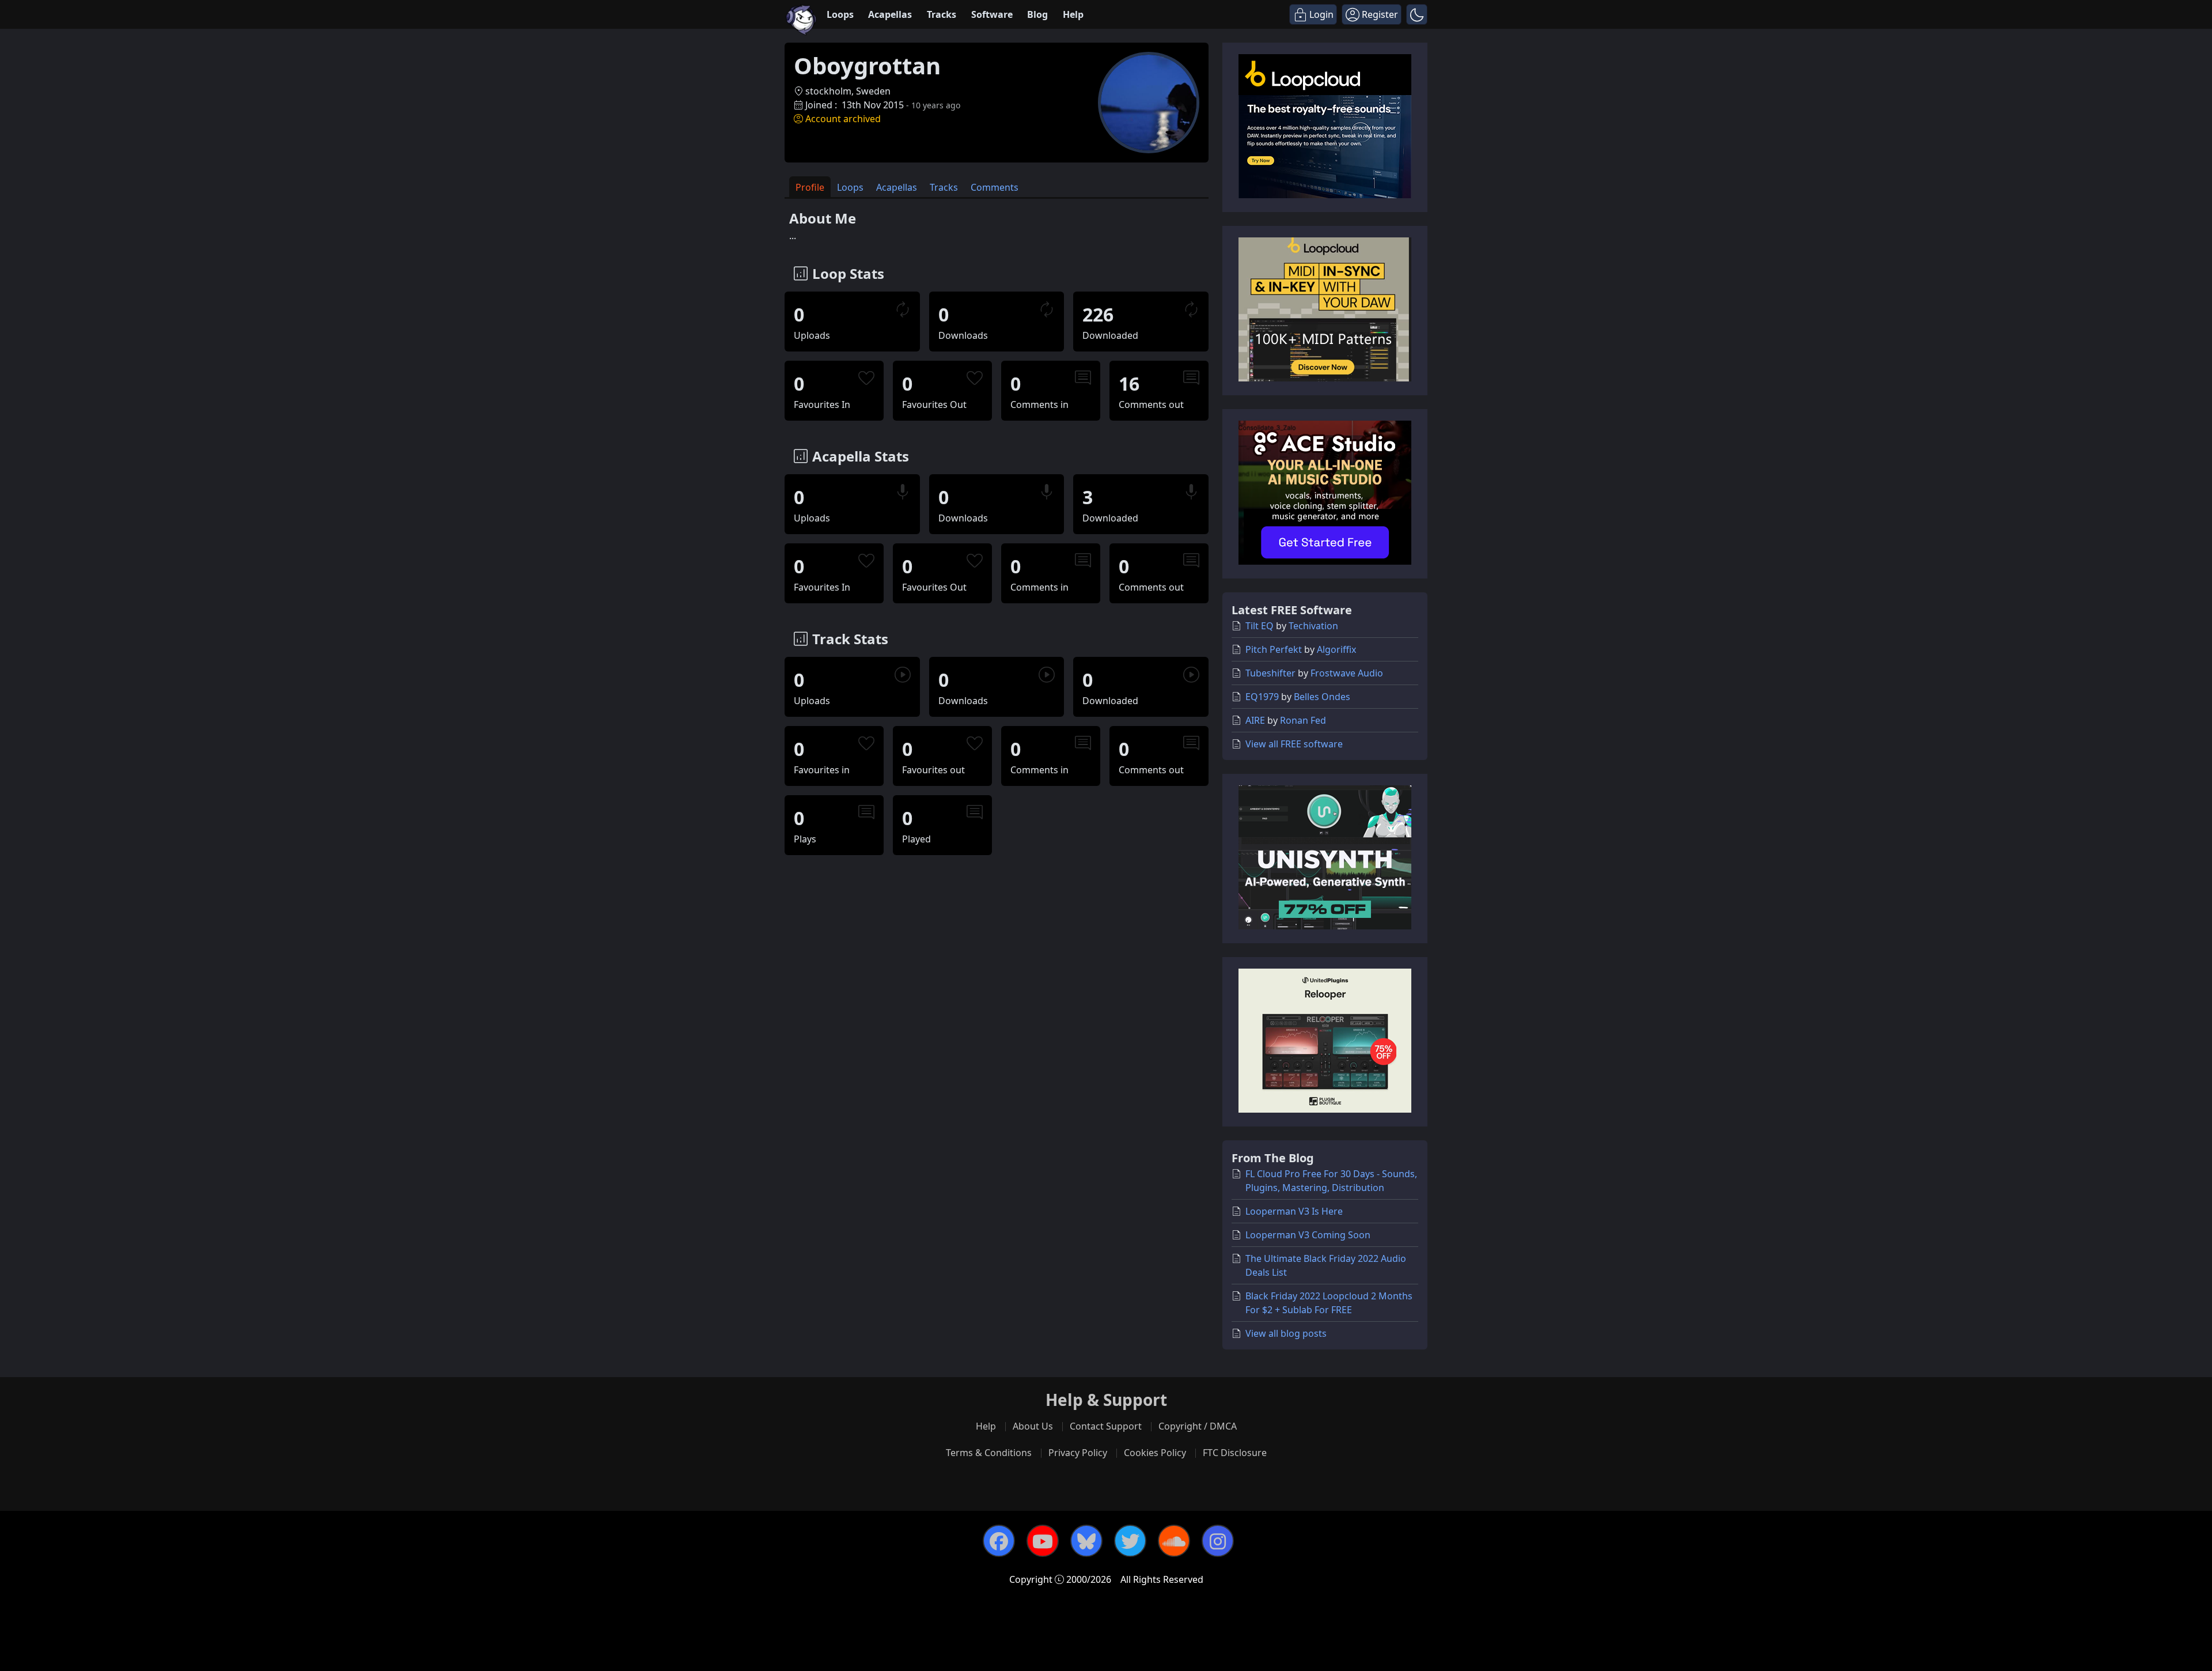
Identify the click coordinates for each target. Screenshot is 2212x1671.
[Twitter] (1130, 1541)
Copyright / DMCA (1198, 1426)
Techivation (1313, 626)
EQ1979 (1262, 697)
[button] (1417, 14)
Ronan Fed (1303, 720)
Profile (810, 187)
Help (1073, 14)
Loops (840, 14)
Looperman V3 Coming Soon (1308, 1235)
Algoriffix (1336, 649)
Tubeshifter (1270, 673)
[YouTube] (1043, 1541)
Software (992, 14)
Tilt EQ (1260, 626)
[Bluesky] (1086, 1541)
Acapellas (890, 14)
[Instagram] (1218, 1541)
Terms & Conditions (989, 1453)
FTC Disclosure (1235, 1453)
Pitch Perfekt (1274, 649)
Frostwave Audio (1347, 673)
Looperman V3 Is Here (1294, 1211)
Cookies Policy (1155, 1453)
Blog (1037, 14)
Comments (995, 187)
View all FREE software (1294, 744)
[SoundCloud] (1174, 1541)
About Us (1033, 1426)
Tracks (942, 14)
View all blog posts (1286, 1333)
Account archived (843, 119)
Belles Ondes (1322, 697)
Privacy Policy (1078, 1453)
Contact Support (1106, 1426)
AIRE (1255, 720)
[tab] (810, 187)
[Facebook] (999, 1541)
